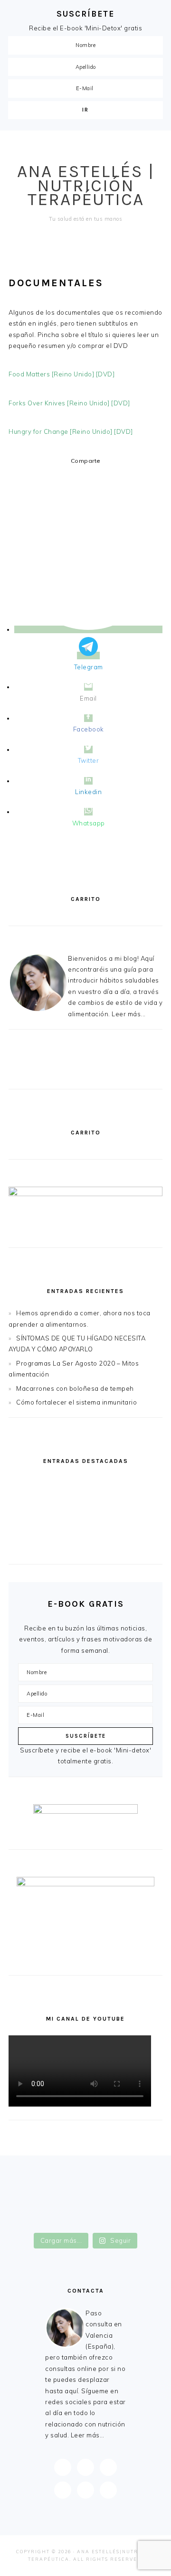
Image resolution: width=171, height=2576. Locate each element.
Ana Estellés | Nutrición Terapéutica (86, 185)
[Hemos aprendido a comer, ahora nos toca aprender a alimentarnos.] (85, 1484)
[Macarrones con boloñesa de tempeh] (85, 1548)
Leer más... (129, 1014)
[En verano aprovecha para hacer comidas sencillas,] (85, 2213)
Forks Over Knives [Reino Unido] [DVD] (69, 403)
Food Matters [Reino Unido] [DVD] (62, 374)
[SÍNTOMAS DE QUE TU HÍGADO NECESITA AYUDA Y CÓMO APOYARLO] (85, 1505)
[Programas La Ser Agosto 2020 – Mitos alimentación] (85, 1527)
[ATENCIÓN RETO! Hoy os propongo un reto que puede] (85, 2224)
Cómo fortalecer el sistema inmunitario (76, 1402)
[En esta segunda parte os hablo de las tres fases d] (85, 2182)
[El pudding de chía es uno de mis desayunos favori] (85, 2172)
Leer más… (88, 2435)
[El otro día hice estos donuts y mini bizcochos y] (85, 2203)
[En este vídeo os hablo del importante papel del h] (85, 2192)
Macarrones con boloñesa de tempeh (75, 1388)
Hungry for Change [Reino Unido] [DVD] (71, 431)
